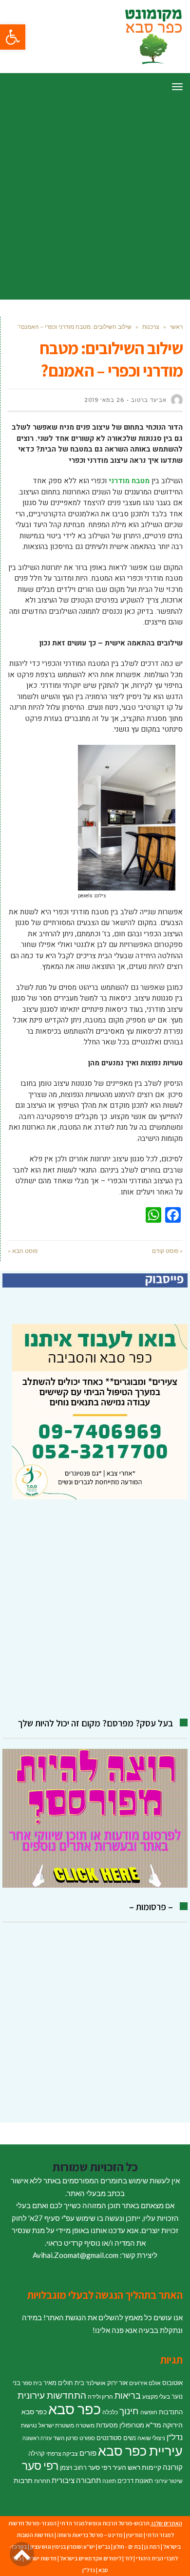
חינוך (129, 2411)
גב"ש (104, 2547)
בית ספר (32, 2383)
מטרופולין (132, 2425)
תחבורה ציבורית (76, 2480)
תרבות (23, 2480)
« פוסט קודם (167, 1251)
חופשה (149, 2412)
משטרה (85, 2425)
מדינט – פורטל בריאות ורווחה (90, 2535)
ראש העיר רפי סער (114, 2467)
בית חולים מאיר (64, 2383)
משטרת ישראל (56, 2425)
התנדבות (171, 2412)
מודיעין (134, 2535)
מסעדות (107, 2425)
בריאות (128, 2396)
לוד (129, 2558)
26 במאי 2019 (104, 400)
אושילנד (96, 2383)
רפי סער (40, 2465)
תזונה (109, 2481)
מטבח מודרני (129, 481)
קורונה (173, 2467)
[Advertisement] (95, 200)
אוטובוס (172, 2383)
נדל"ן (175, 2437)
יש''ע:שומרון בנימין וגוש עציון (63, 2547)
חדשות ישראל (41, 2558)
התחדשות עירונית (52, 2395)
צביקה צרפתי (62, 2453)
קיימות (152, 2467)
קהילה (37, 2453)
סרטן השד (66, 2438)
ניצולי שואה (151, 2438)
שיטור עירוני (169, 2481)
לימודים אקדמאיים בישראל (91, 2558)
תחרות (42, 2481)
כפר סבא (75, 2409)
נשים (130, 2438)
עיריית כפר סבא (140, 2451)
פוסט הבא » (23, 1251)
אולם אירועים (145, 2383)
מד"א (153, 2425)
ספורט (87, 2438)
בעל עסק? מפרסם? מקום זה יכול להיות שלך (95, 1723)
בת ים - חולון (127, 2547)
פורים (88, 2453)
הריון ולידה (100, 2396)
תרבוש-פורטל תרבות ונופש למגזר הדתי (105, 2523)
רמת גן (152, 2547)
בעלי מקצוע (156, 2396)
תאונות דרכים (135, 2481)
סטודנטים (109, 2438)
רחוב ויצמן (73, 2467)
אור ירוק (117, 2383)
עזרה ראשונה (37, 2438)
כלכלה (110, 2412)
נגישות (29, 2425)
